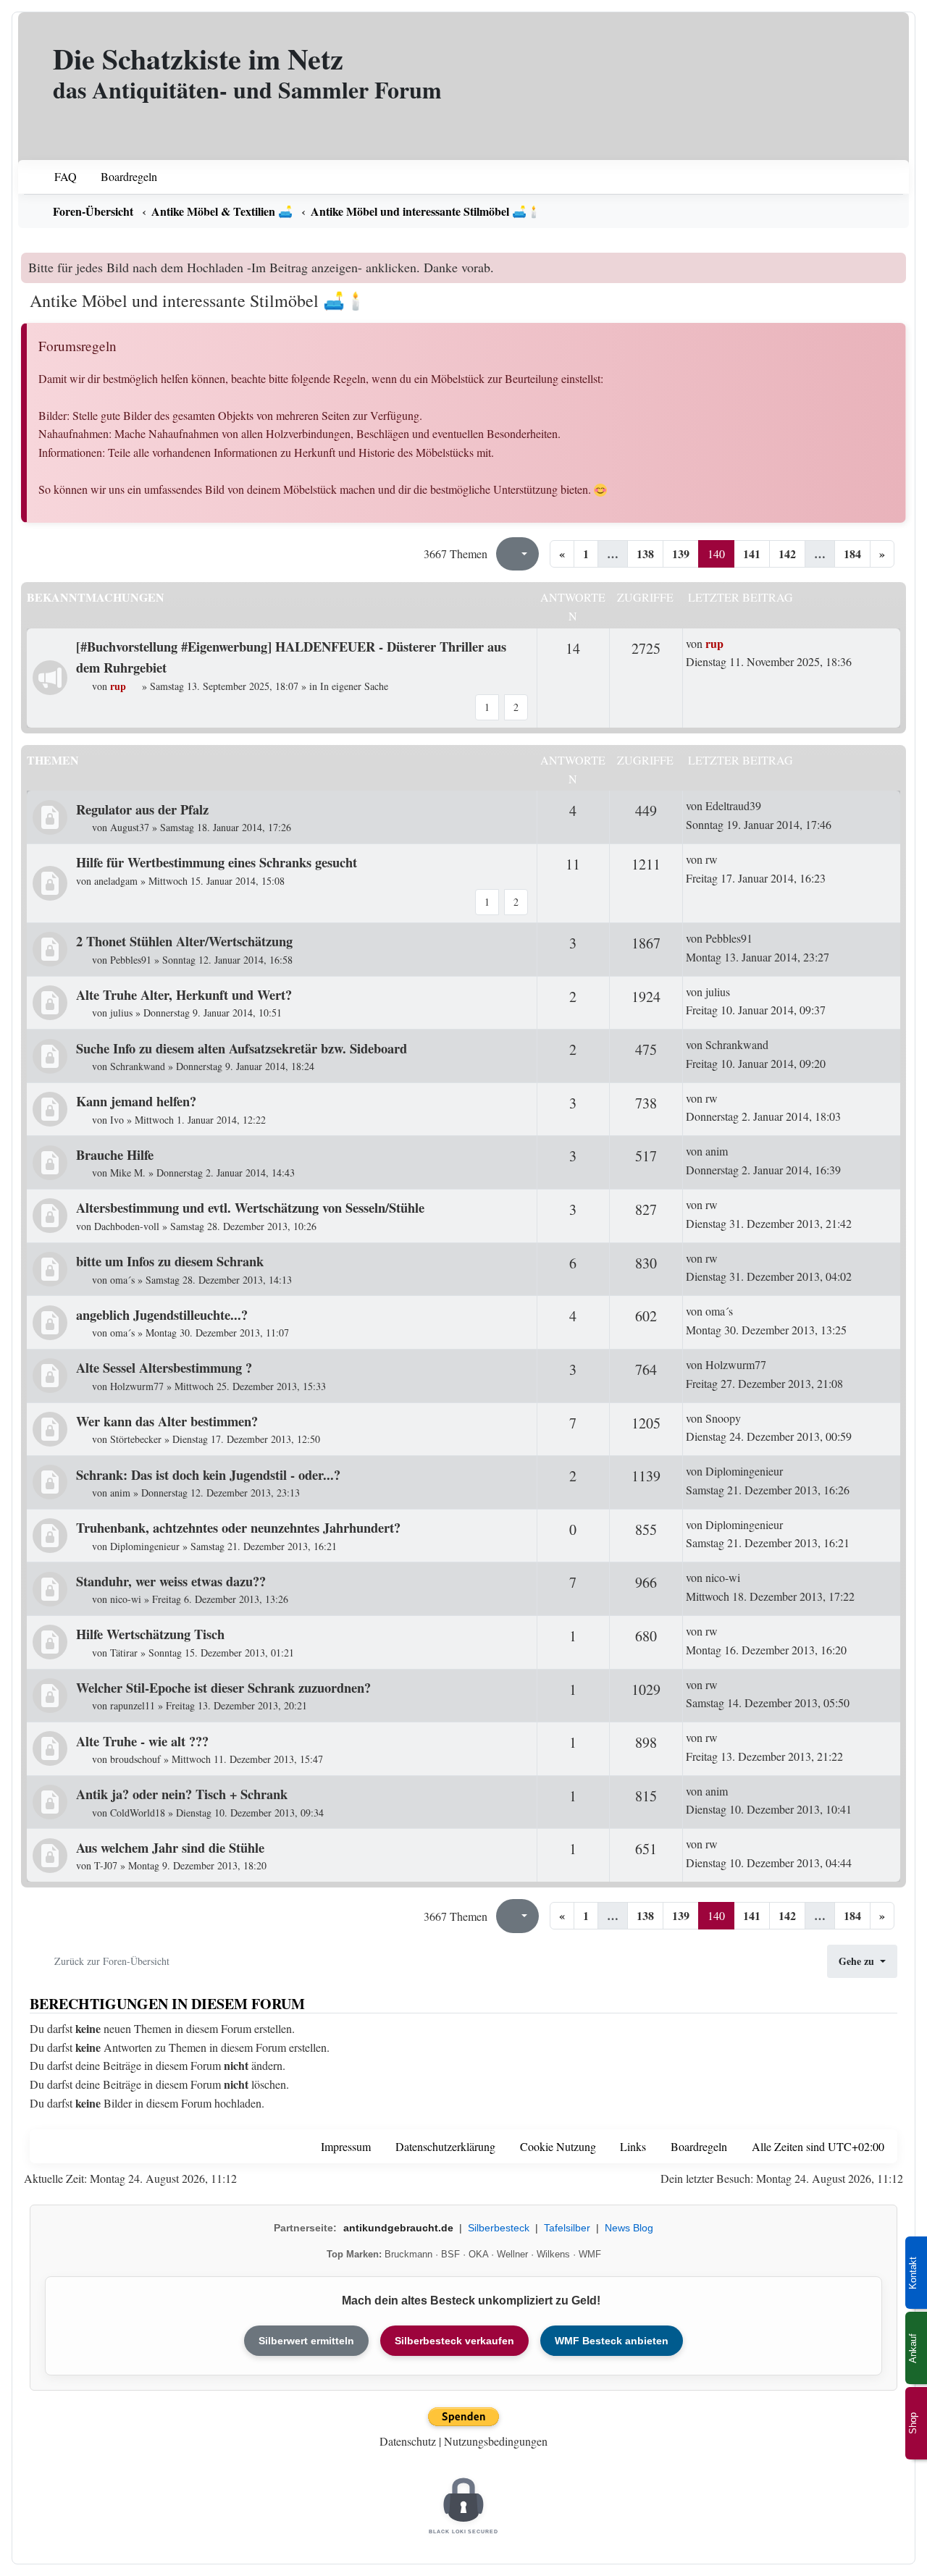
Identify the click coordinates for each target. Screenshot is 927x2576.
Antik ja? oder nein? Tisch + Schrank (182, 1794)
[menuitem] (56, 177)
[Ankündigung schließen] (897, 264)
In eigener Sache (354, 686)
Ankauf (913, 2348)
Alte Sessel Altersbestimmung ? (164, 1367)
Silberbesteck (499, 2228)
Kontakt (913, 2273)
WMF (590, 2254)
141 (752, 553)
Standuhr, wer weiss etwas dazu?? (171, 1581)
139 (681, 553)
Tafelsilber (567, 2228)
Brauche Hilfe (115, 1154)
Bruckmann (408, 2254)
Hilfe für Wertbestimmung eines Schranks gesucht (217, 862)
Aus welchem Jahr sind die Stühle (170, 1847)
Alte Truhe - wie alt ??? (142, 1741)
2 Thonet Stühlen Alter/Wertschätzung (184, 941)
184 (852, 553)
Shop (913, 2423)
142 (787, 553)
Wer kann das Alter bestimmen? (167, 1421)
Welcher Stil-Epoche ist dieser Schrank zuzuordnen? (223, 1687)
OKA (478, 2254)
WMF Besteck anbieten (612, 2341)
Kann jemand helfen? (136, 1101)
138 (645, 553)
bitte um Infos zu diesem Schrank (170, 1261)
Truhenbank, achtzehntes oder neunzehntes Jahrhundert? (238, 1527)
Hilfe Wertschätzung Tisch (150, 1634)
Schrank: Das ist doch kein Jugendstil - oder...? (208, 1474)
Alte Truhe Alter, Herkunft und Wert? (184, 994)
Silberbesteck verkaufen (454, 2341)
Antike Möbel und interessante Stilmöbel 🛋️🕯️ (198, 300)
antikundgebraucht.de (398, 2228)
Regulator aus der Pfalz (142, 809)
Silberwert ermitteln (306, 2341)
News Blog (629, 2228)
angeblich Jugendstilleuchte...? (162, 1314)
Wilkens (553, 2254)
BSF (450, 2254)
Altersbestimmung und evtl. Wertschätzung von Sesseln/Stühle (250, 1207)
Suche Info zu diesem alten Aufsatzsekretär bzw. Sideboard (242, 1048)
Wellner (512, 2254)
